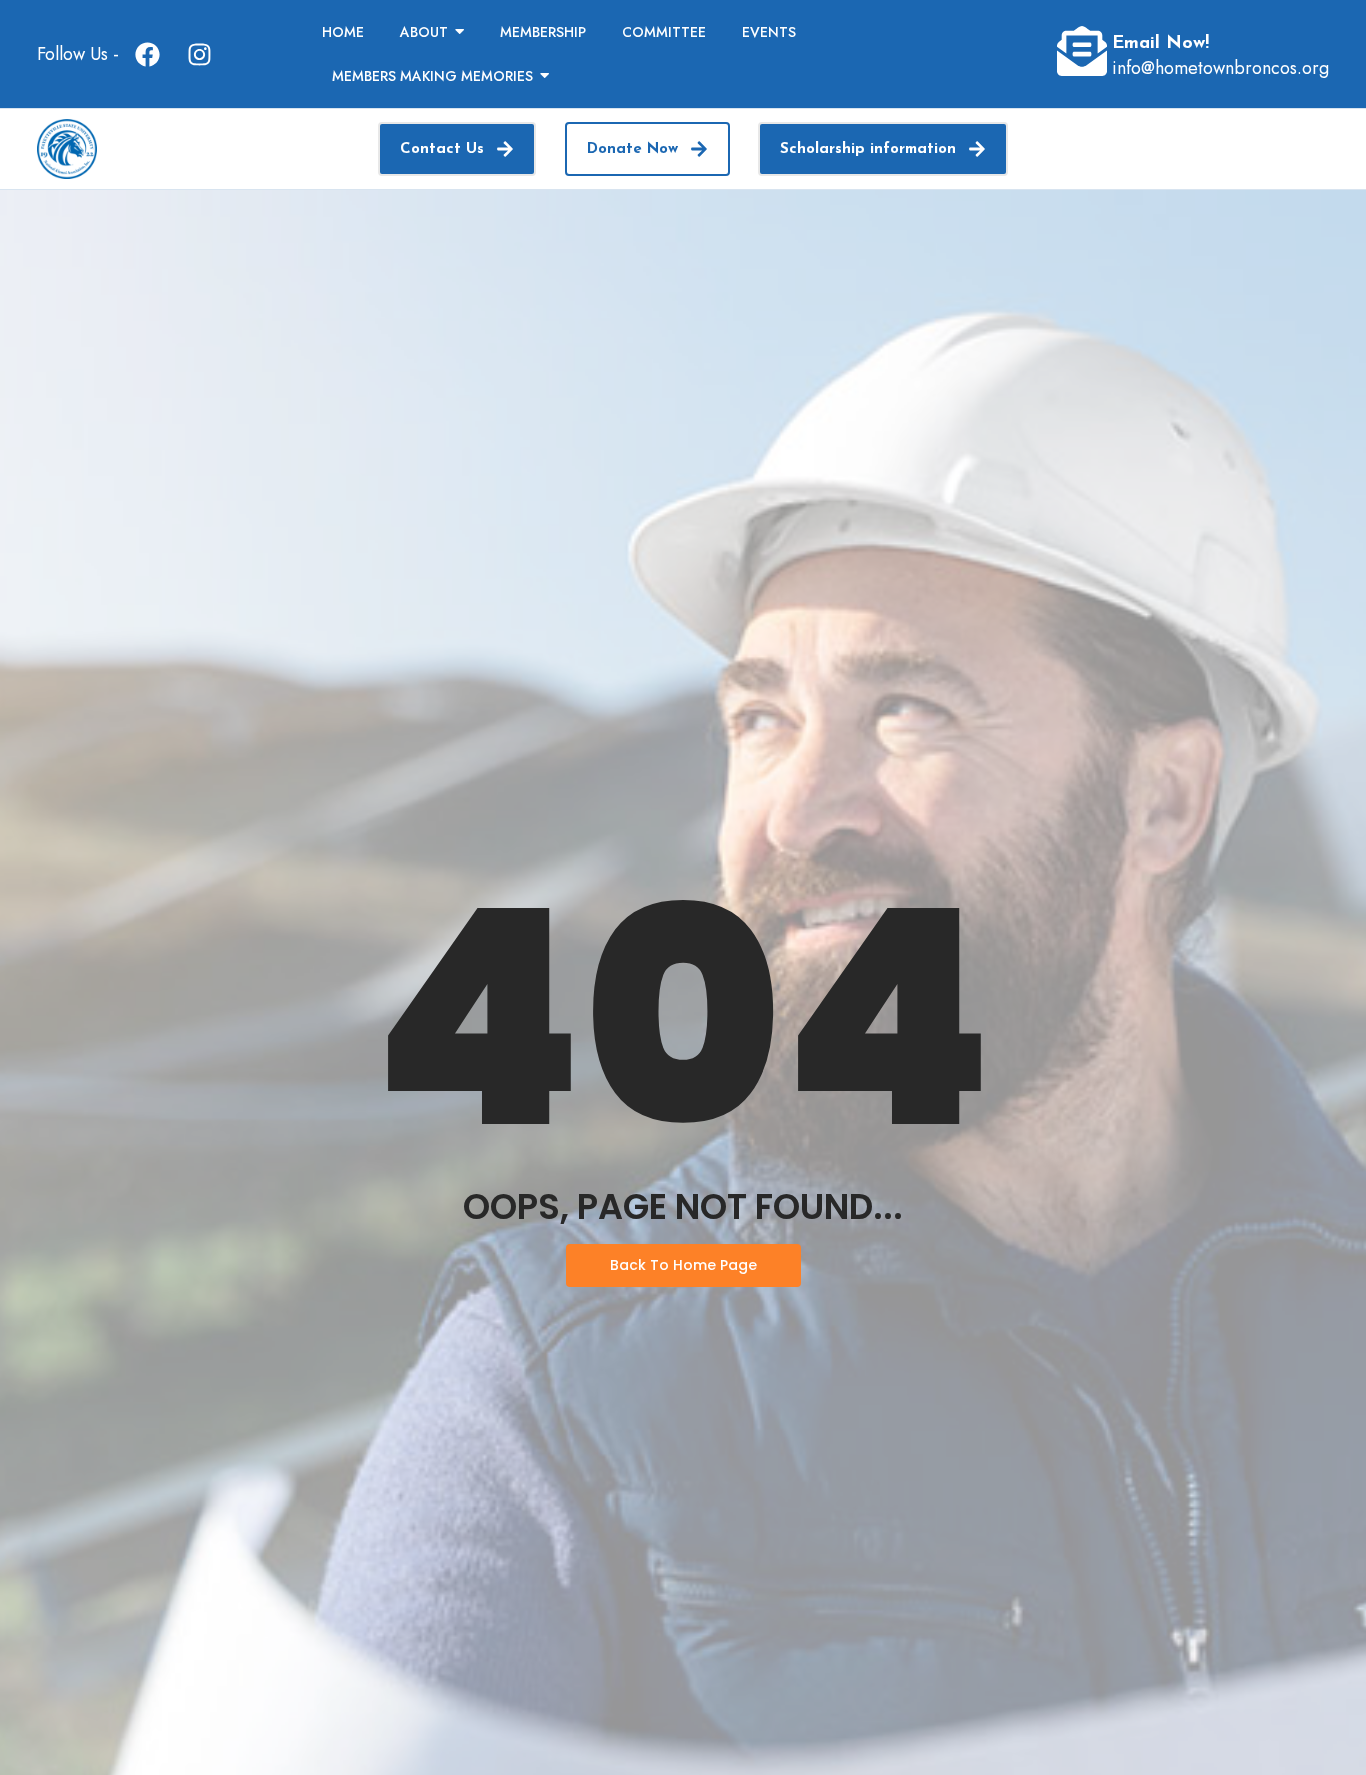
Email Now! (1160, 44)
